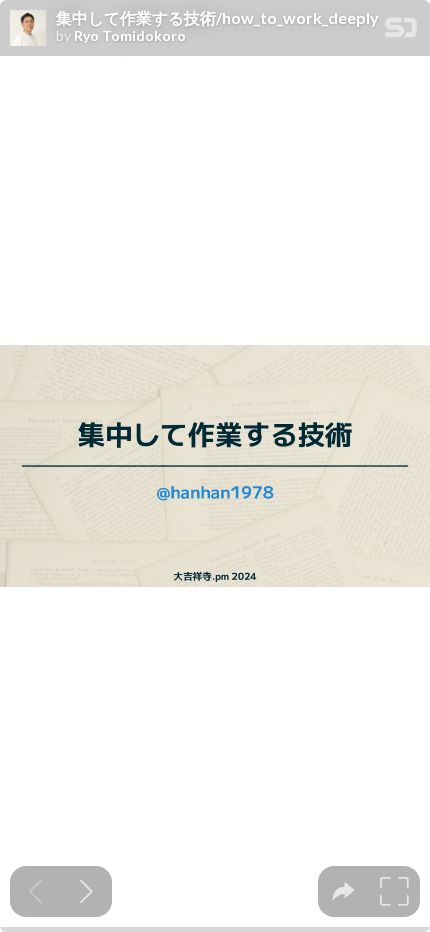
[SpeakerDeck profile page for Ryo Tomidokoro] (28, 29)
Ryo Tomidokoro (130, 36)
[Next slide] (86, 891)
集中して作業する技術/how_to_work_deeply (217, 18)
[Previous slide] (35, 891)
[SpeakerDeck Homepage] (401, 31)
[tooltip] (343, 891)
